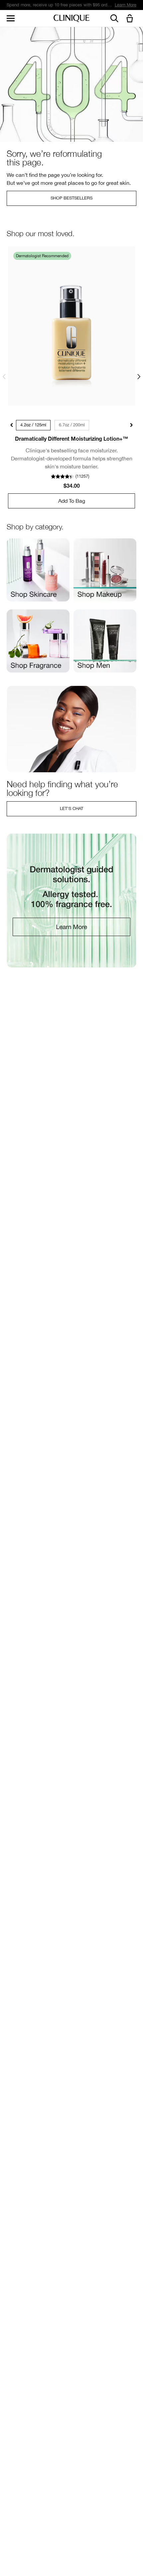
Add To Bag (72, 501)
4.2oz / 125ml (33, 425)
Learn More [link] (126, 5)
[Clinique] (71, 19)
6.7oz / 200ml (72, 425)
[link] (71, 326)
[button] (131, 19)
